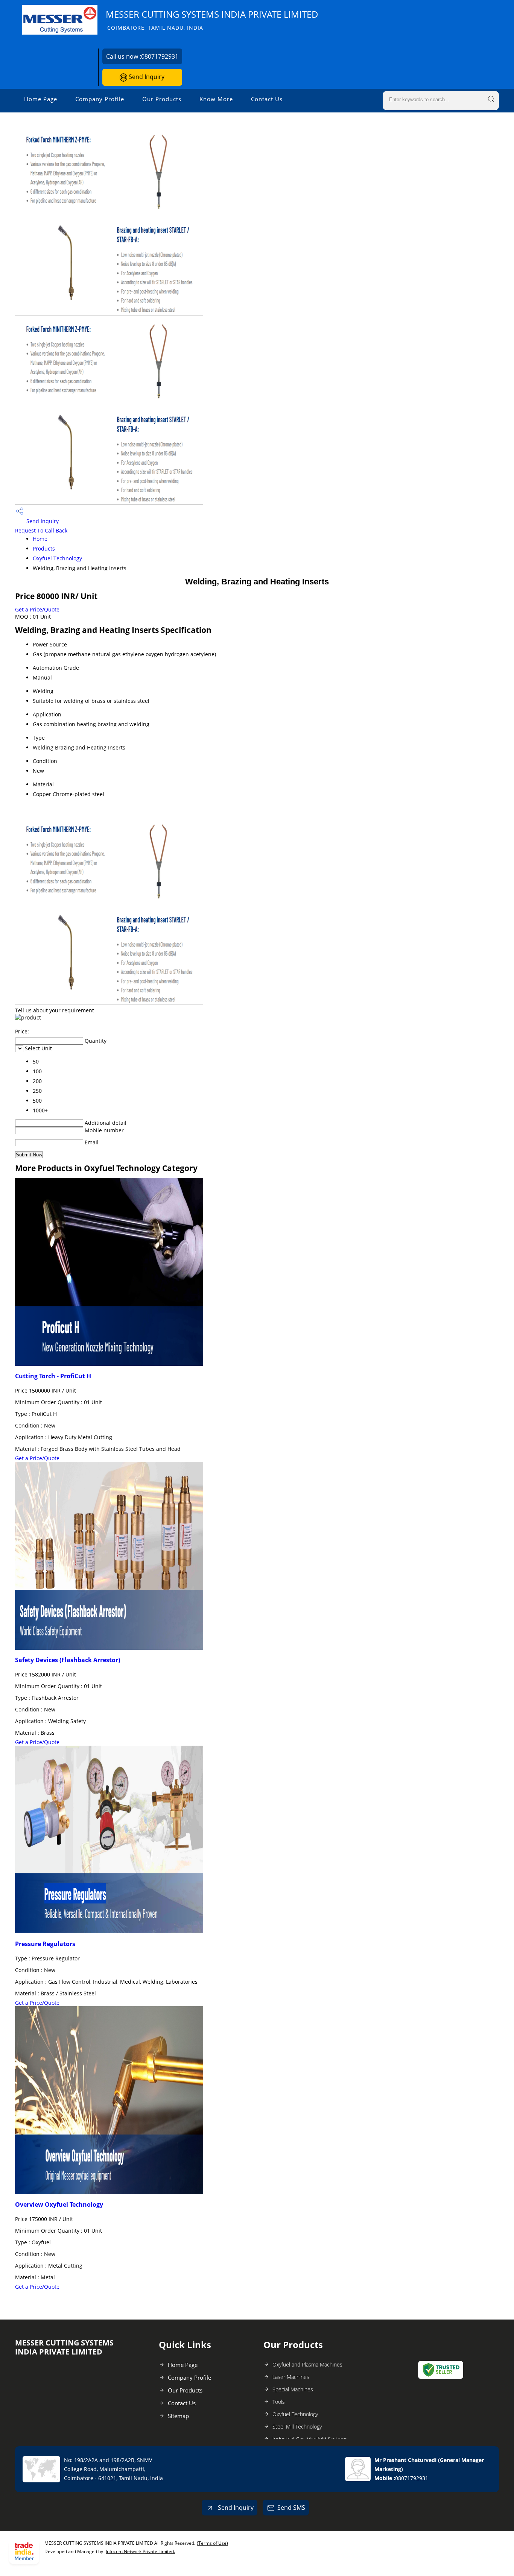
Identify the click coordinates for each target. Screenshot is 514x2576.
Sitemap (178, 2416)
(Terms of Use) (212, 2543)
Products (44, 548)
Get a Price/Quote (37, 609)
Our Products (162, 99)
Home (40, 539)
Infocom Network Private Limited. (140, 2551)
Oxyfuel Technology (57, 558)
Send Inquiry (146, 77)
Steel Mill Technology (297, 2427)
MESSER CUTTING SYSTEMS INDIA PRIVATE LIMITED (212, 20)
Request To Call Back (41, 530)
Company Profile (100, 99)
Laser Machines (291, 2377)
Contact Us (267, 99)
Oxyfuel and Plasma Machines (307, 2364)
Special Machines (293, 2389)
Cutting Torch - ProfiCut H (53, 1376)
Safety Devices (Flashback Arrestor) (68, 1660)
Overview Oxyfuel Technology (59, 2204)
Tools (279, 2402)
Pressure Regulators (45, 1944)
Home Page (41, 99)
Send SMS (291, 2508)
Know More (216, 99)
